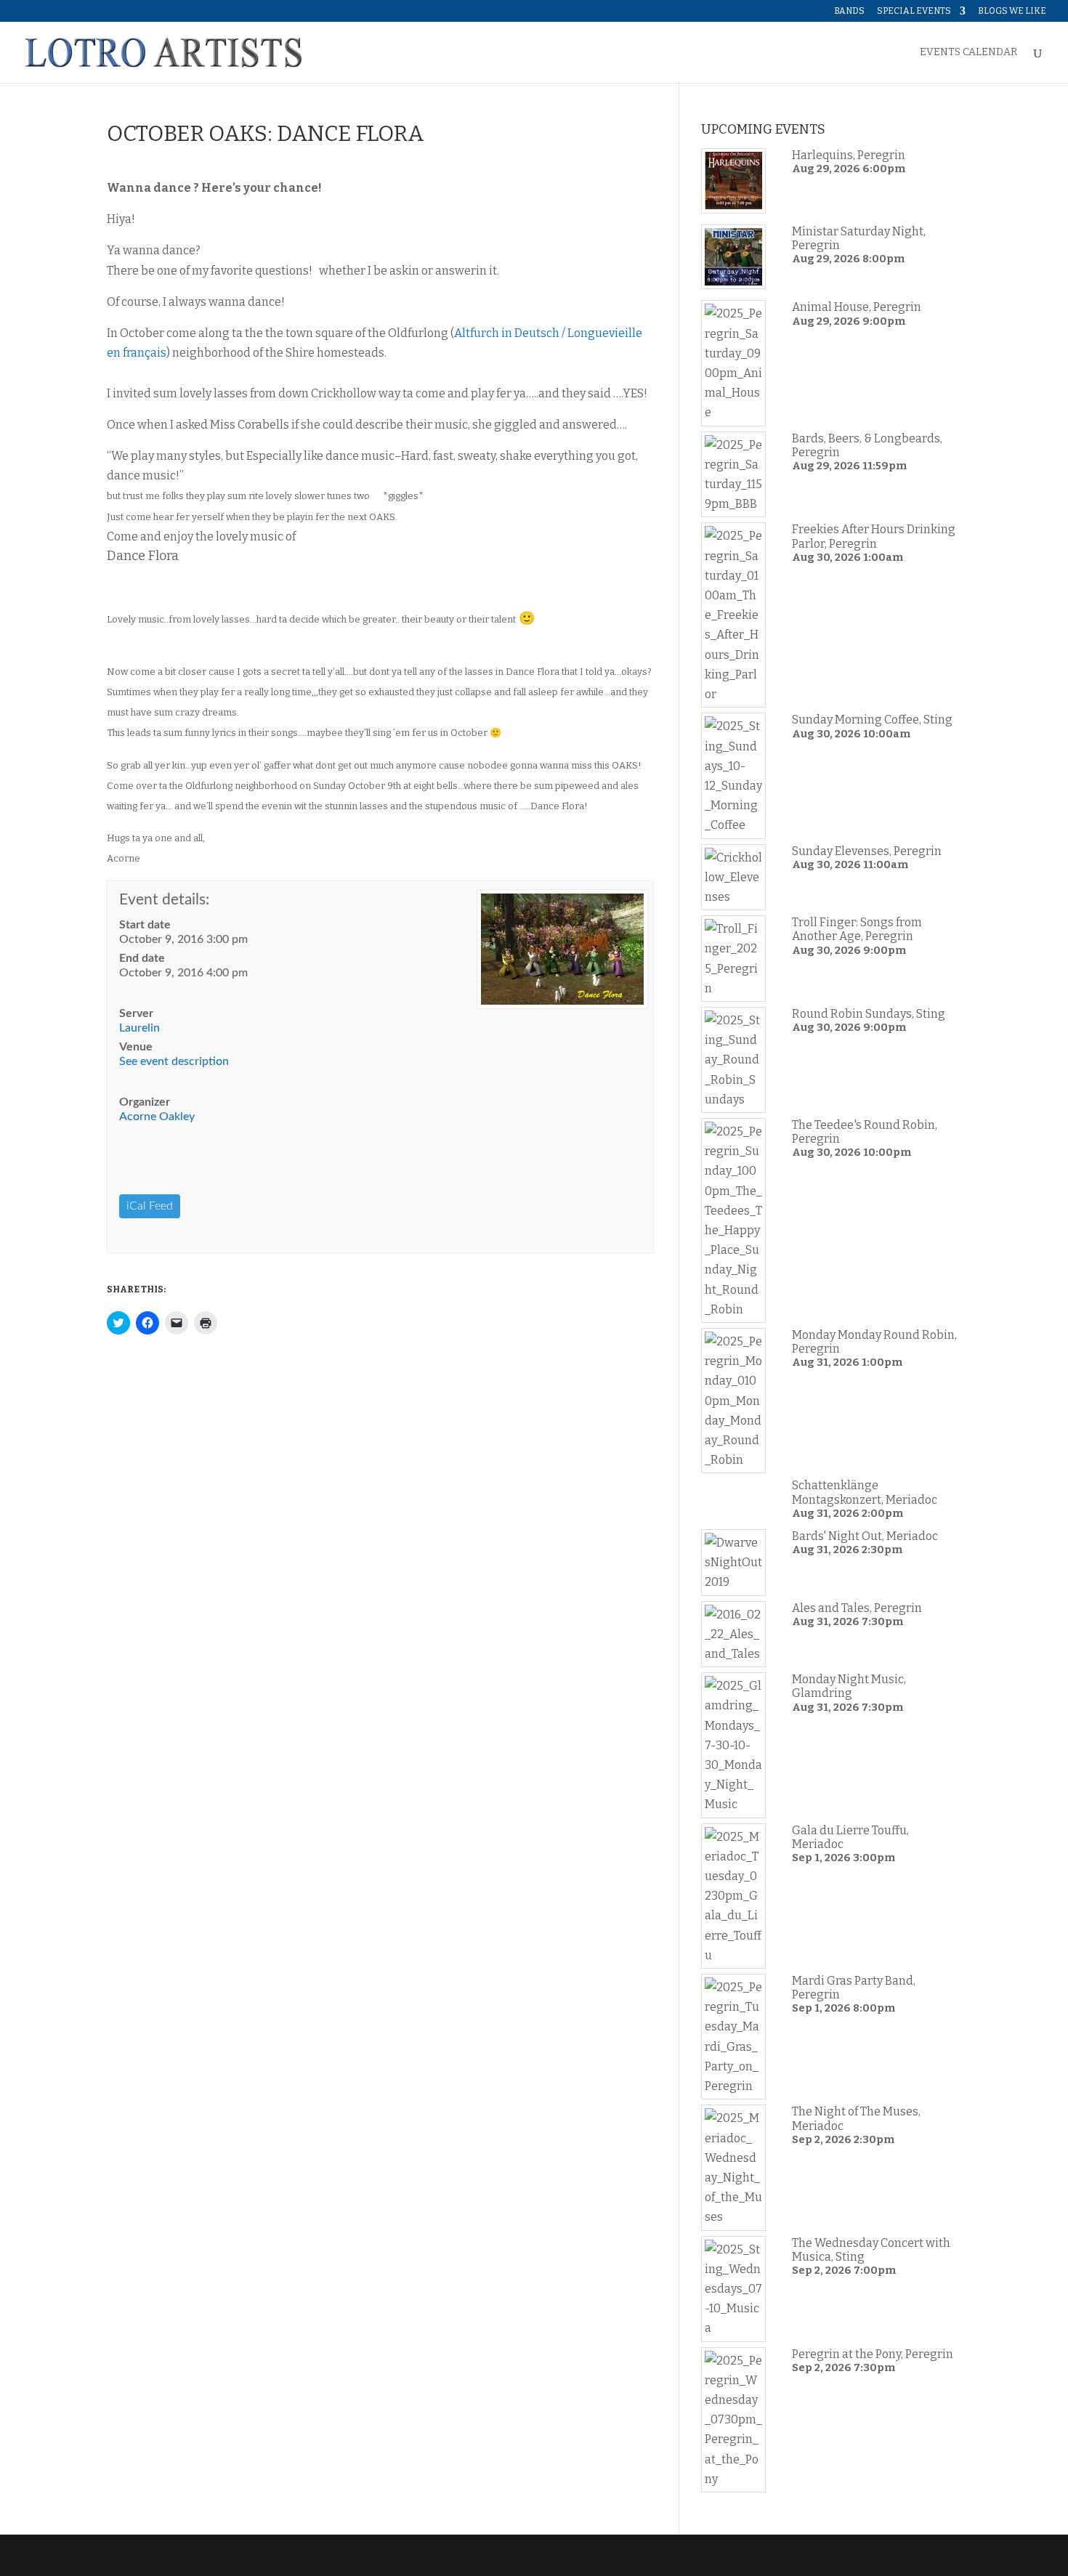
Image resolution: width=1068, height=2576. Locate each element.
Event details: (164, 900)
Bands (849, 11)
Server (136, 1013)
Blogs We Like (1012, 11)
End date (142, 958)
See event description (174, 1061)
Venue (136, 1047)
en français (137, 353)
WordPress (337, 2555)
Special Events (914, 11)
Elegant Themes (206, 2555)
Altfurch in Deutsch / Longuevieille (548, 333)
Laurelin (139, 1028)
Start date (145, 925)
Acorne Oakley (157, 1117)
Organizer (145, 1102)
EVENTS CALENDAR (968, 53)
